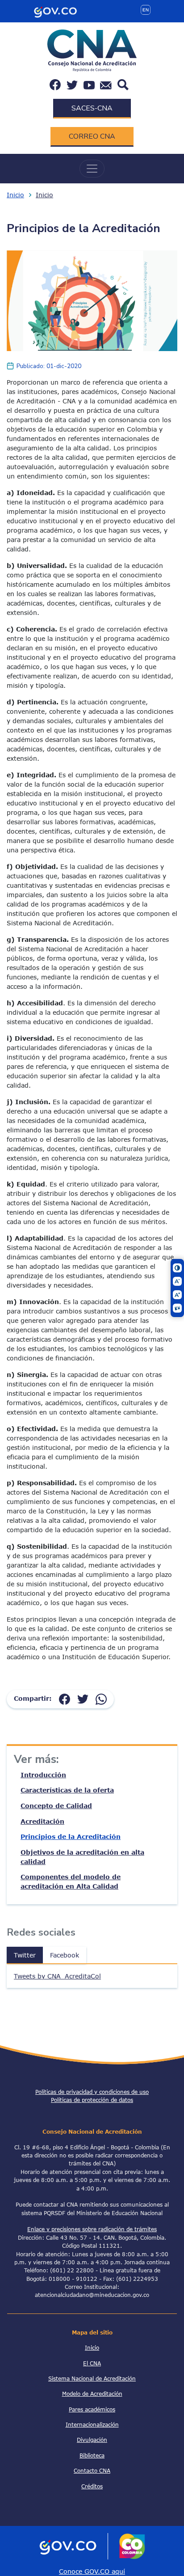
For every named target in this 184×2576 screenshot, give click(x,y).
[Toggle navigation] (92, 169)
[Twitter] (83, 1698)
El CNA (92, 2363)
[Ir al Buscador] (123, 84)
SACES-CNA (92, 108)
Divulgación (92, 2440)
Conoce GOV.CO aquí (92, 2571)
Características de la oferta (67, 1790)
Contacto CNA (92, 2470)
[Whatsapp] (101, 1698)
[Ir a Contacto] (106, 85)
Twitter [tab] (25, 1955)
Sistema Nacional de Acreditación (92, 2378)
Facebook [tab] (65, 1955)
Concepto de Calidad (56, 1806)
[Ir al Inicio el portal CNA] (92, 50)
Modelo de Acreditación (92, 2394)
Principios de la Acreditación (71, 1837)
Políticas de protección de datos (92, 2100)
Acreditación (42, 1821)
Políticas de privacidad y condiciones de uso (92, 2092)
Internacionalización (92, 2424)
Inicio (15, 195)
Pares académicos (92, 2409)
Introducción (43, 1775)
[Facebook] (65, 1698)
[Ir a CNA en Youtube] (89, 85)
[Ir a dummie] (92, 300)
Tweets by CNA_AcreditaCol (57, 1976)
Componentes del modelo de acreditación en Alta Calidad (71, 1881)
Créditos (92, 2486)
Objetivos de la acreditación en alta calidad (82, 1857)
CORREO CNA (92, 136)
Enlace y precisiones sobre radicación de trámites (92, 2229)
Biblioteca (92, 2455)
